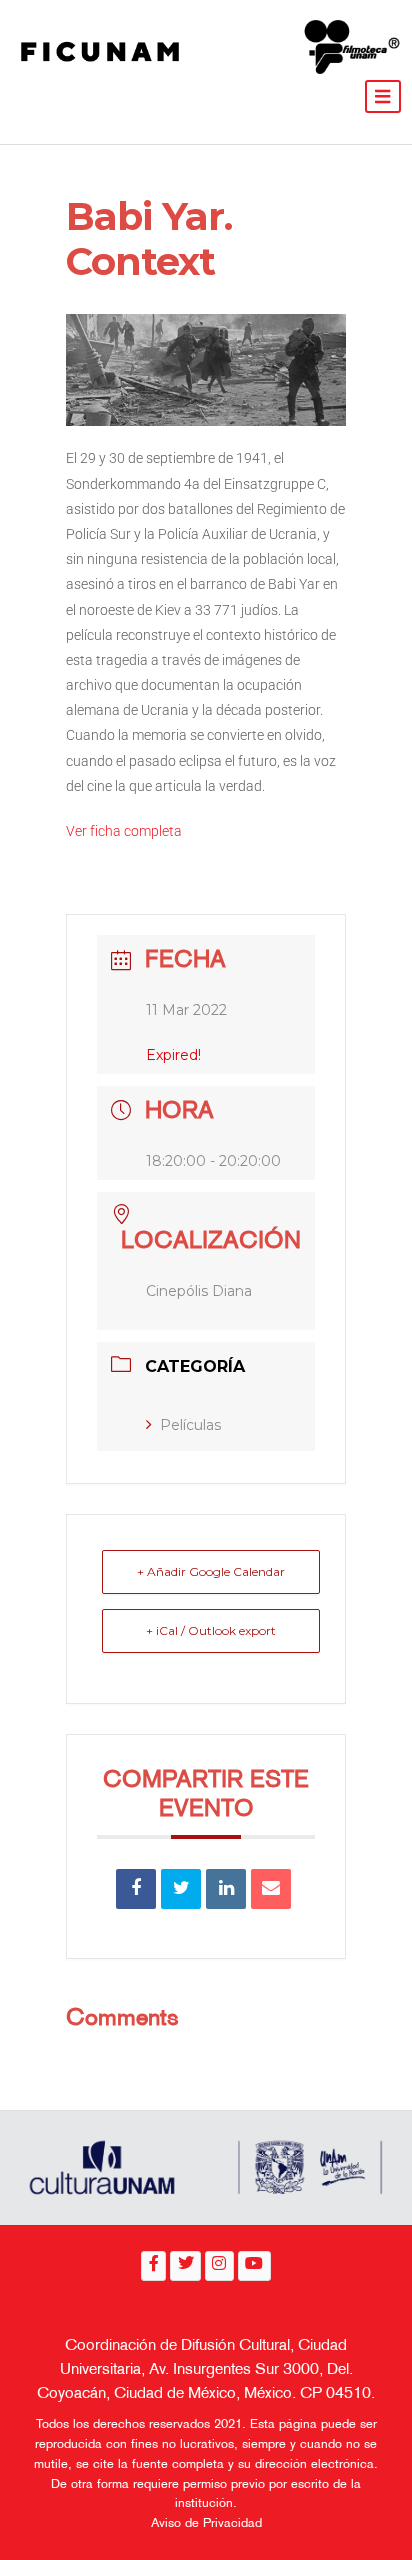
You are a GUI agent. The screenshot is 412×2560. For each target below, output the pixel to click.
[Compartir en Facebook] (136, 1889)
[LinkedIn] (226, 1889)
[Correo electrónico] (271, 1889)
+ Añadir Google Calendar (211, 1571)
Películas (190, 1425)
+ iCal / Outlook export (211, 1630)
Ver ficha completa (124, 831)
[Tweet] (181, 1889)
